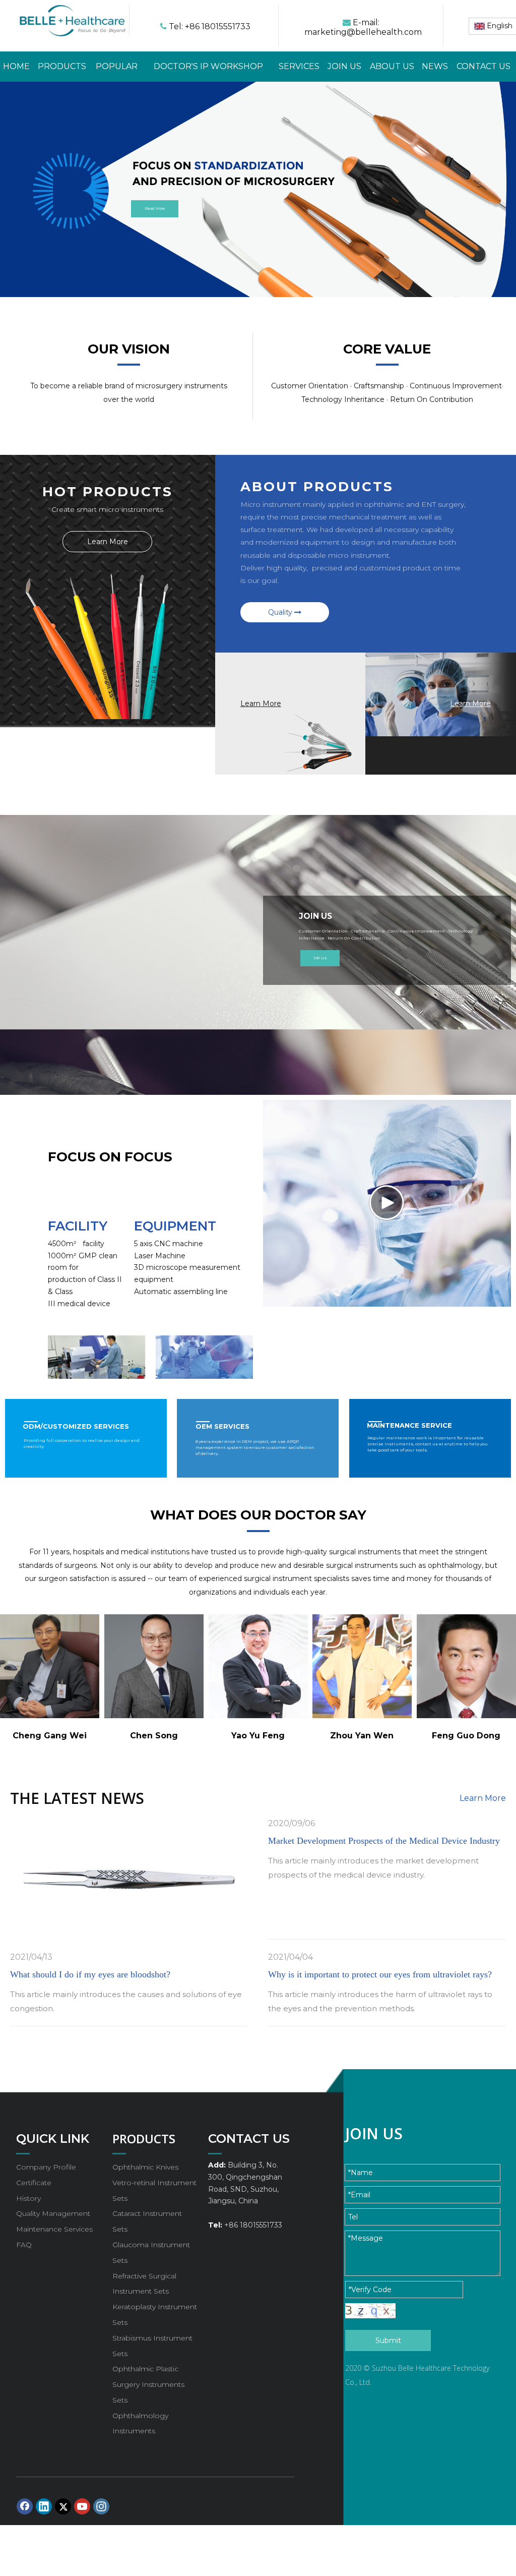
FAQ (24, 2245)
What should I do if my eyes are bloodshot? (90, 1974)
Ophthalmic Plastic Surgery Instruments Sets (148, 2384)
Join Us (320, 958)
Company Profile (46, 2167)
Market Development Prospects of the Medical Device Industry (384, 1841)
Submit (388, 2340)
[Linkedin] (44, 2506)
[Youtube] (82, 2506)
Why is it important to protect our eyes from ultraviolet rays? (380, 1974)
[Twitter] (63, 2506)
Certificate (34, 2183)
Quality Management (53, 2213)
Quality (281, 612)
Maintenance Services (54, 2229)
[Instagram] (101, 2506)
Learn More (108, 542)
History (28, 2198)
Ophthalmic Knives (145, 2167)
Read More (155, 209)
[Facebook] (25, 2506)
